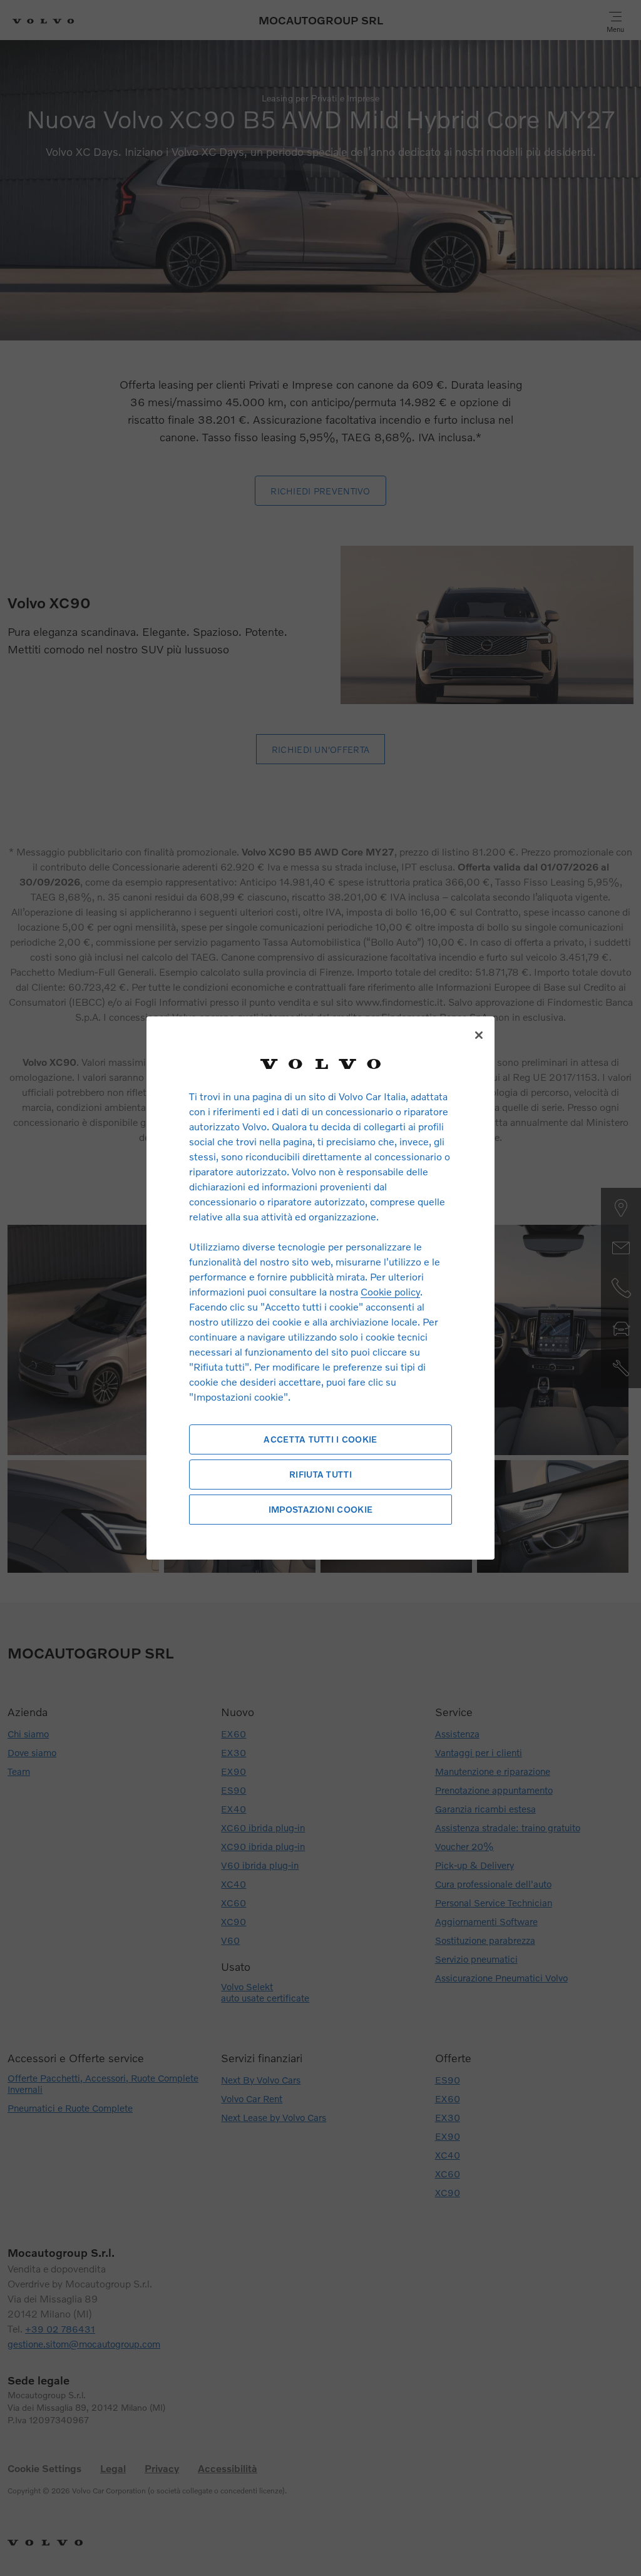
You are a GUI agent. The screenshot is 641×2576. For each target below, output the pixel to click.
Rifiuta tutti (320, 1474)
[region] (320, 1288)
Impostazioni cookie (320, 1509)
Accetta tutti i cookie (320, 1439)
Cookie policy (390, 1291)
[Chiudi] (479, 1035)
